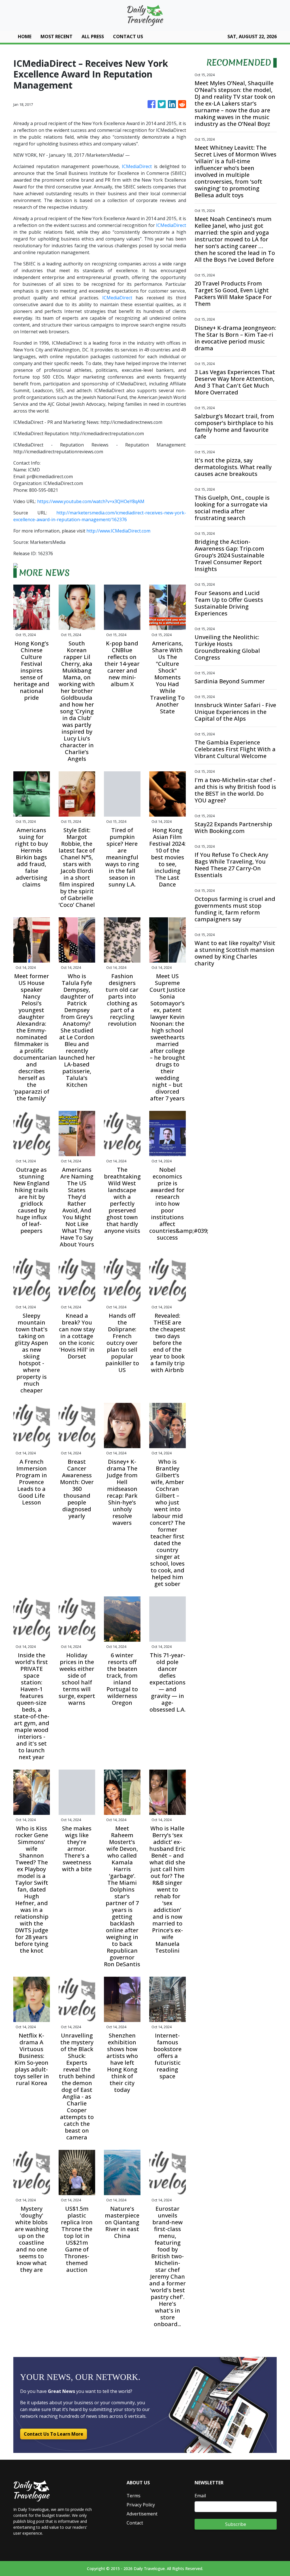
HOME (25, 37)
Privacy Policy (141, 2505)
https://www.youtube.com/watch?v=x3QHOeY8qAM (91, 501)
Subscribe (236, 2524)
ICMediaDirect (137, 166)
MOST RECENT (56, 37)
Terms (134, 2496)
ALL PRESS (93, 37)
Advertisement (142, 2514)
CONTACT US (128, 37)
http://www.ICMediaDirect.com (118, 531)
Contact (135, 2523)
